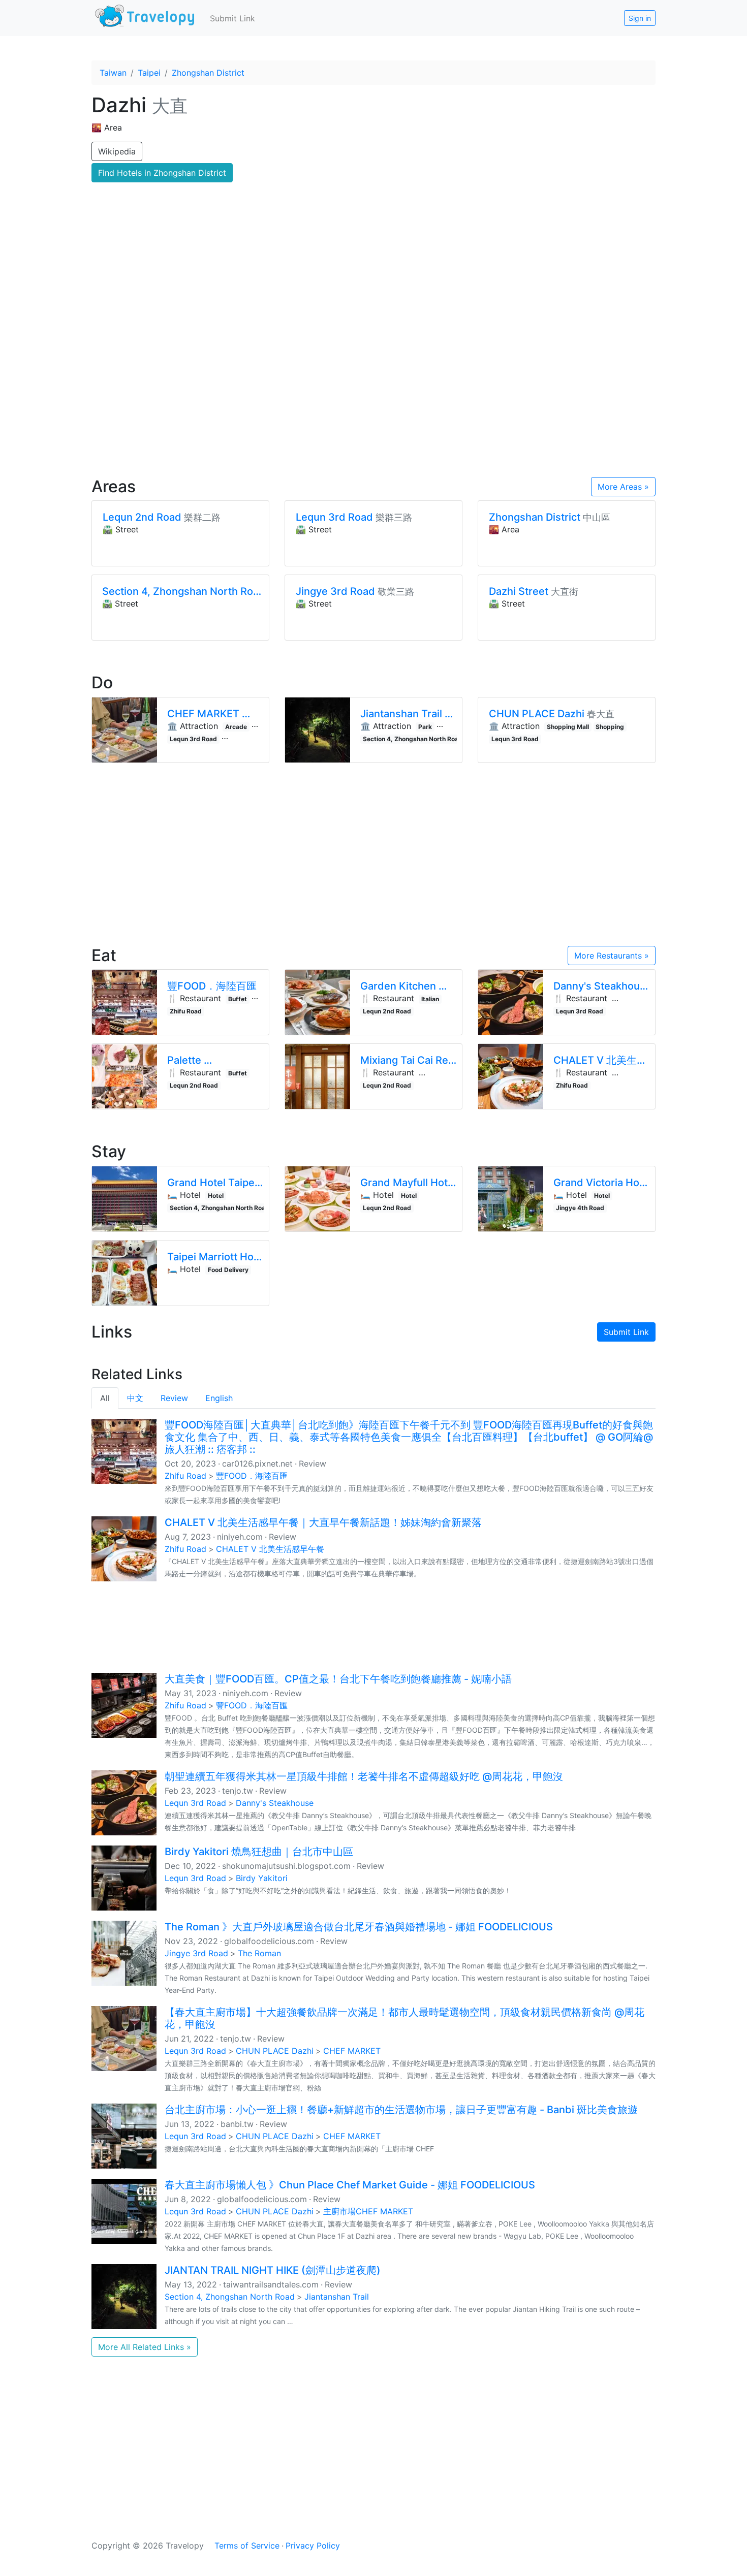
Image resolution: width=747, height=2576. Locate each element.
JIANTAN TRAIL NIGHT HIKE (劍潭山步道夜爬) (273, 2270)
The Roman (259, 1953)
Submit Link (232, 18)
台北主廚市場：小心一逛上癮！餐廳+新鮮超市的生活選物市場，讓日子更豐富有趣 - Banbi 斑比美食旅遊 (401, 2110)
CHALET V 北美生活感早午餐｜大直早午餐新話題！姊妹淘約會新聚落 (323, 1522)
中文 (135, 1398)
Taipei (149, 73)
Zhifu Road (185, 1476)
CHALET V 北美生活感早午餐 (270, 1549)
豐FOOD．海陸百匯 (252, 1476)
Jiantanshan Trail (337, 2297)
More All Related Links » (145, 2347)
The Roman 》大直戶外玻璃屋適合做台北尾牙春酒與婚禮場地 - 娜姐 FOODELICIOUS (359, 1927)
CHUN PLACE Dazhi (275, 2051)
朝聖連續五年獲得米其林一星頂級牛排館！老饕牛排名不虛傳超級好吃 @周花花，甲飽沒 (364, 1776)
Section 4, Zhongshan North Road (230, 2297)
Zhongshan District (208, 73)
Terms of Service (247, 2546)
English (219, 1398)
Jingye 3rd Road (196, 1953)
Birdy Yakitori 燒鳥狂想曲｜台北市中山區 (259, 1852)
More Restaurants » (612, 956)
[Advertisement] (373, 381)
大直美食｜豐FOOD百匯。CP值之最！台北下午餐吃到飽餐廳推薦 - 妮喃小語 (338, 1679)
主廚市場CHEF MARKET (368, 2211)
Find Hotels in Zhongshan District (162, 173)
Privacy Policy (313, 2546)
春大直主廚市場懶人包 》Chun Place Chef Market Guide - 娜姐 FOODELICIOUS (350, 2185)
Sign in (640, 18)
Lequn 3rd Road (195, 1803)
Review (174, 1398)
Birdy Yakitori (262, 1878)
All (105, 1398)
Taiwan (113, 73)
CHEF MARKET (352, 2051)
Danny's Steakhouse (275, 1803)
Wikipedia (117, 151)
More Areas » (623, 487)
